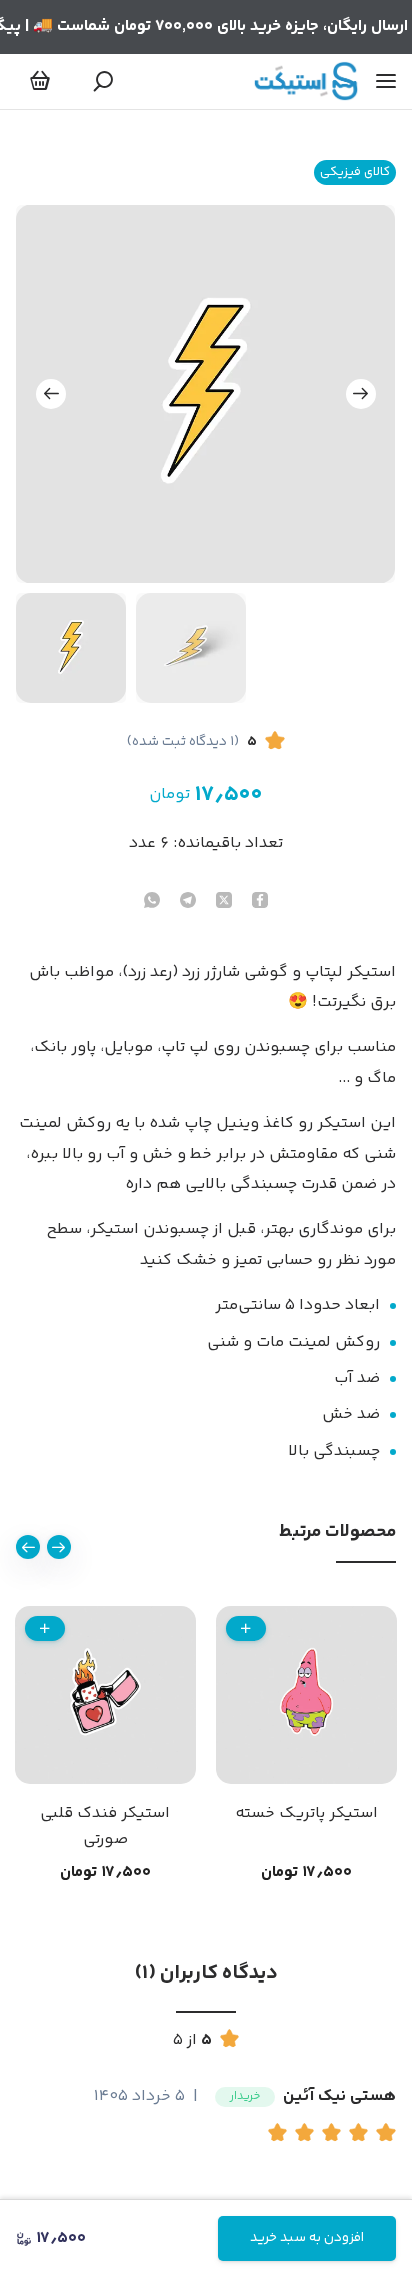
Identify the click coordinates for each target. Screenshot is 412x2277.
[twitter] (224, 902)
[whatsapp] (152, 902)
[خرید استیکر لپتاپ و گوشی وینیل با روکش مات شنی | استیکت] (306, 81)
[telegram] (188, 902)
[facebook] (260, 902)
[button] (281, 2135)
